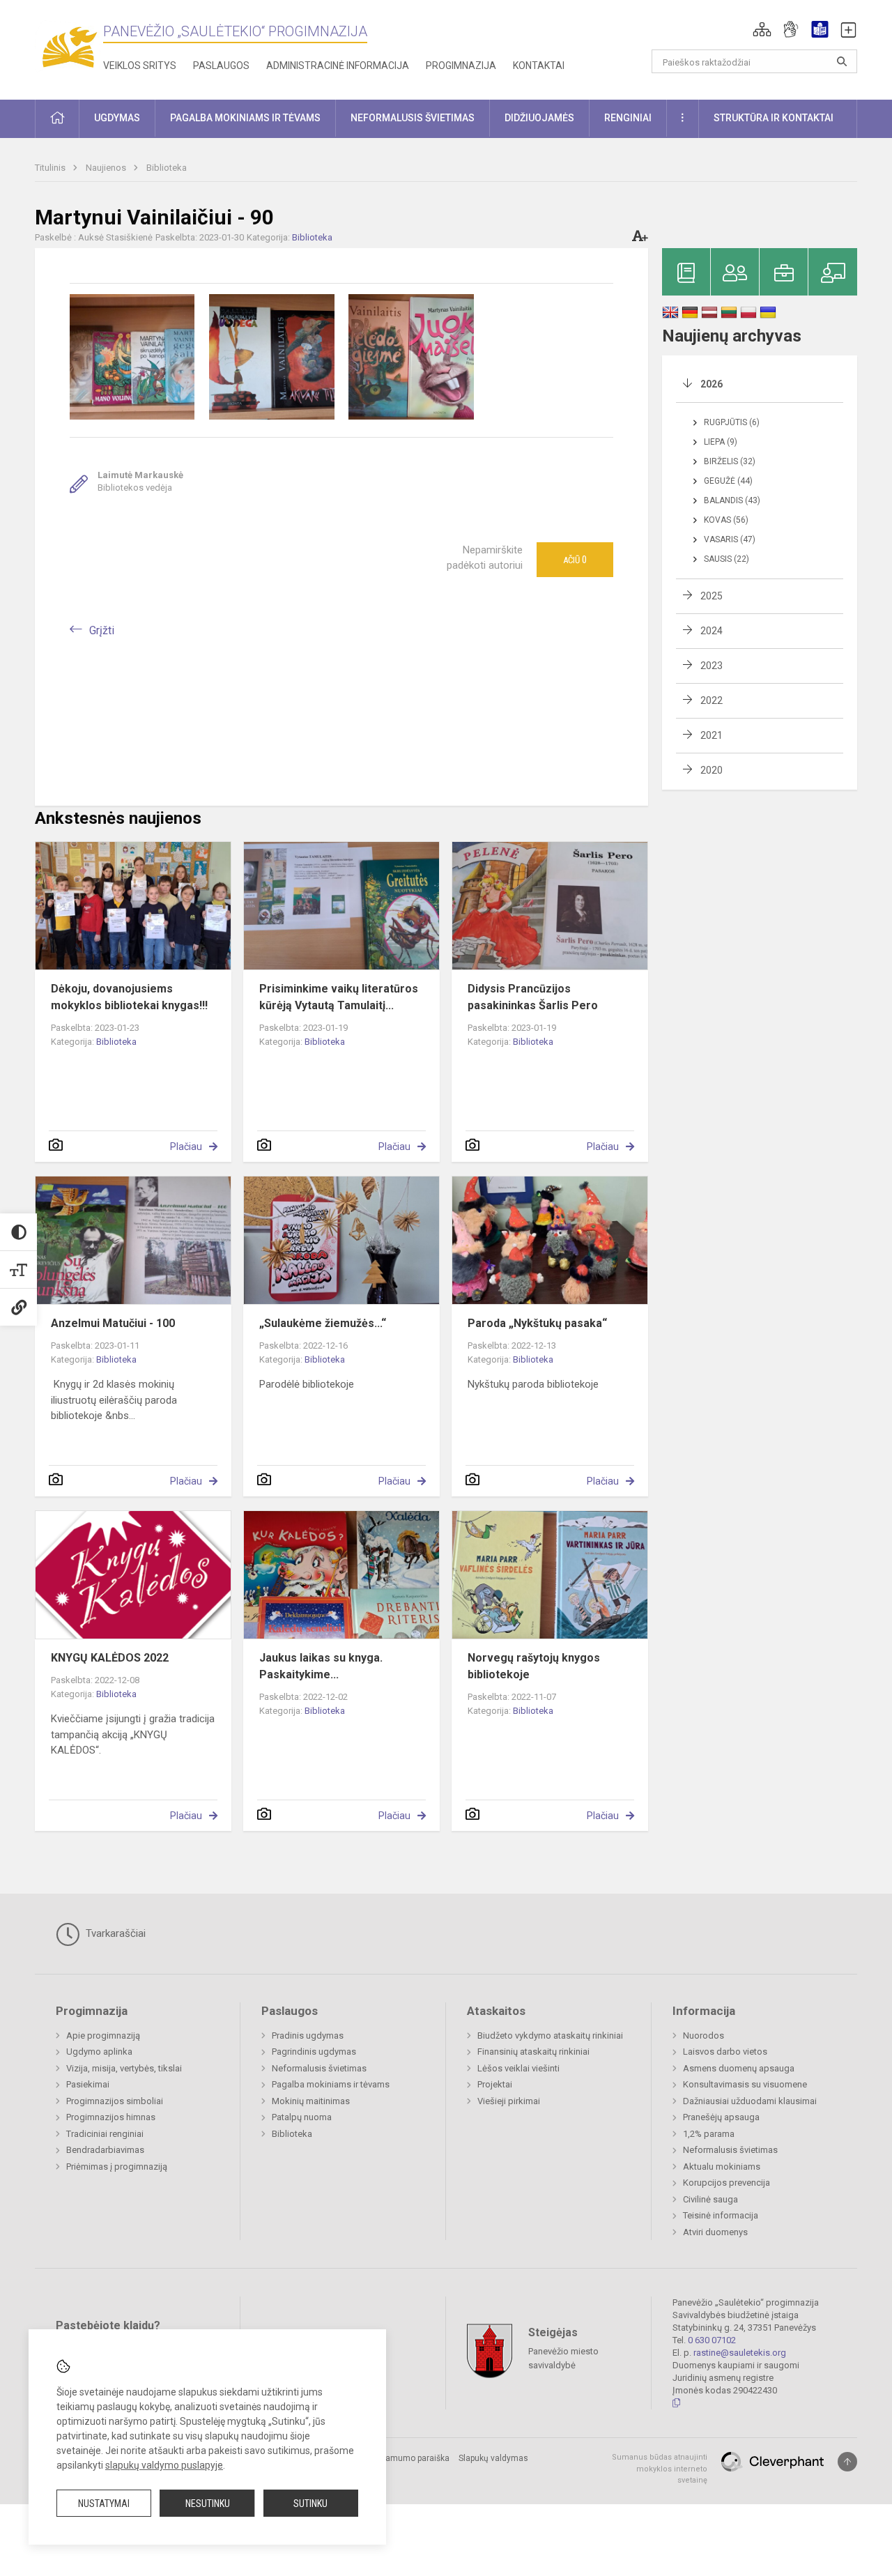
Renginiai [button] (628, 118)
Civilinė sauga (710, 2199)
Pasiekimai (88, 2084)
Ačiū (575, 560)
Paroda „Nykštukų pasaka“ (537, 1323)
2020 (712, 770)
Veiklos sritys (140, 66)
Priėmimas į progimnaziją (117, 2167)
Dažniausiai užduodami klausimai (750, 2101)
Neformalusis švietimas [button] (413, 118)
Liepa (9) (721, 442)
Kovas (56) (726, 520)
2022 (712, 700)
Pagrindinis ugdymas (314, 2052)
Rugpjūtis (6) (732, 422)
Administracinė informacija (338, 66)
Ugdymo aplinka (99, 2052)
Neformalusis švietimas (319, 2068)
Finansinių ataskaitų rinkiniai (533, 2052)
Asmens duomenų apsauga (739, 2068)
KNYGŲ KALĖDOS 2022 (110, 1658)
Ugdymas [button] (117, 118)
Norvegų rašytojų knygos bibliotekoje (534, 1666)
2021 (712, 735)
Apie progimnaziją (103, 2036)
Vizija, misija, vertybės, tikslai (124, 2068)
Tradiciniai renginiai (105, 2134)
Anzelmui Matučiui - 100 (113, 1323)
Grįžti (102, 630)
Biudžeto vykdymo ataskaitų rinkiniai (550, 2036)
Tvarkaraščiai (114, 1933)
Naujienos (107, 168)
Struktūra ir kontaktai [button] (774, 118)
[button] (762, 29)
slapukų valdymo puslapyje (164, 2465)
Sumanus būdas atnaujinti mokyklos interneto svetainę (660, 2469)
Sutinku (310, 2504)
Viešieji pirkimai (509, 2101)
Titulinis (51, 168)
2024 (712, 631)
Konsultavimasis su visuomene (745, 2084)
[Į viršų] (847, 2462)
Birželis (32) (730, 461)
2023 (712, 666)
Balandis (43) (732, 500)
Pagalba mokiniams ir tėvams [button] (245, 118)
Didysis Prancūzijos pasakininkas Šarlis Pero (533, 997)
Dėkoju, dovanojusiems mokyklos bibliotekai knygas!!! (129, 997)
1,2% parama (709, 2134)
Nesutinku (208, 2504)
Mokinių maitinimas (311, 2101)
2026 (712, 384)
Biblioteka (167, 168)
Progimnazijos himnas (111, 2117)
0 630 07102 (712, 2340)
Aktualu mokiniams (722, 2167)
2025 (712, 596)
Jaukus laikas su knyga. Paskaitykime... (321, 1666)
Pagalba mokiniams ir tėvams (331, 2084)
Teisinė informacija (721, 2215)
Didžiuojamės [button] (539, 118)
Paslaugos (221, 66)
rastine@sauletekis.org (740, 2353)
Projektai (495, 2084)
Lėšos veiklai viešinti (518, 2068)
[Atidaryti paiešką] (842, 61)
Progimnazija (461, 66)
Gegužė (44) (728, 481)
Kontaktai (539, 66)
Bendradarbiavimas (105, 2150)
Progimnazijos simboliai (115, 2101)
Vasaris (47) (730, 539)
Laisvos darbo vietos (725, 2052)
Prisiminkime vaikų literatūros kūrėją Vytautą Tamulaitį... (339, 997)
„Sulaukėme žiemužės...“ (323, 1323)
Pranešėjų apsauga (721, 2117)
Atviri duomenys (715, 2232)
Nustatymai (104, 2504)
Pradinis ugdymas (308, 2036)
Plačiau (186, 1147)
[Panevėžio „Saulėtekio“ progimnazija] (69, 47)
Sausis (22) (726, 559)
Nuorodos (703, 2036)
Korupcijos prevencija (726, 2183)
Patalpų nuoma (302, 2117)
